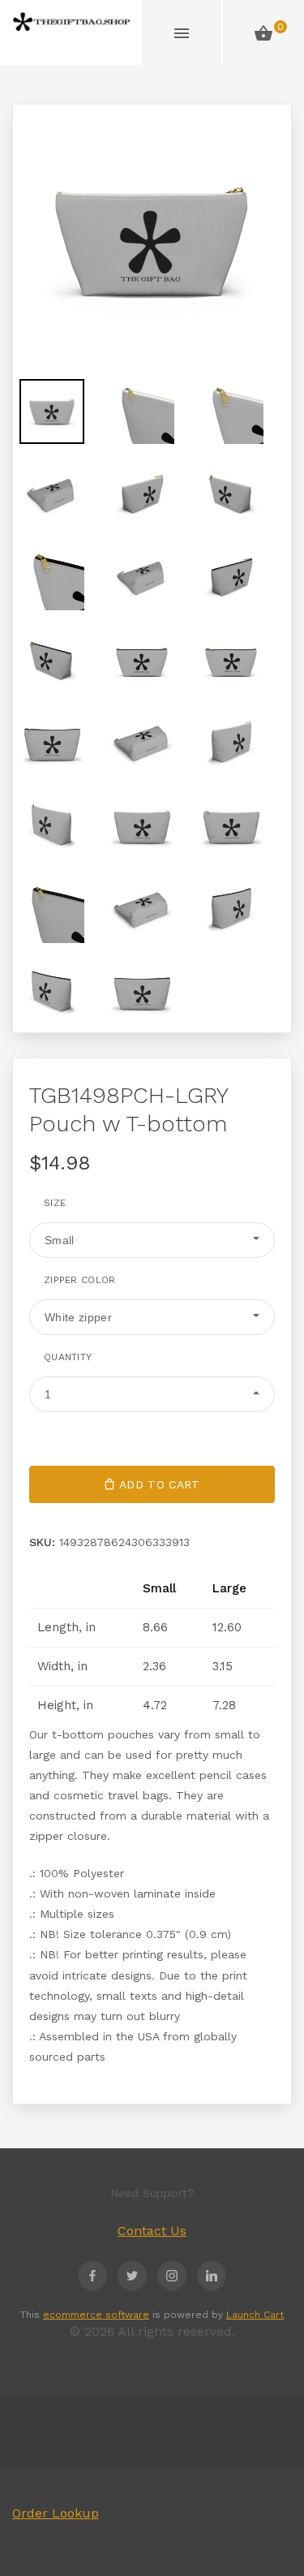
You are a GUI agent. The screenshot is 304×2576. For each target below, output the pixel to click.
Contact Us (152, 2231)
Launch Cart (255, 2315)
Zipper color (80, 1280)
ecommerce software (96, 2315)
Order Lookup (56, 2513)
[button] (152, 1240)
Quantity (68, 1357)
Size (55, 1203)
